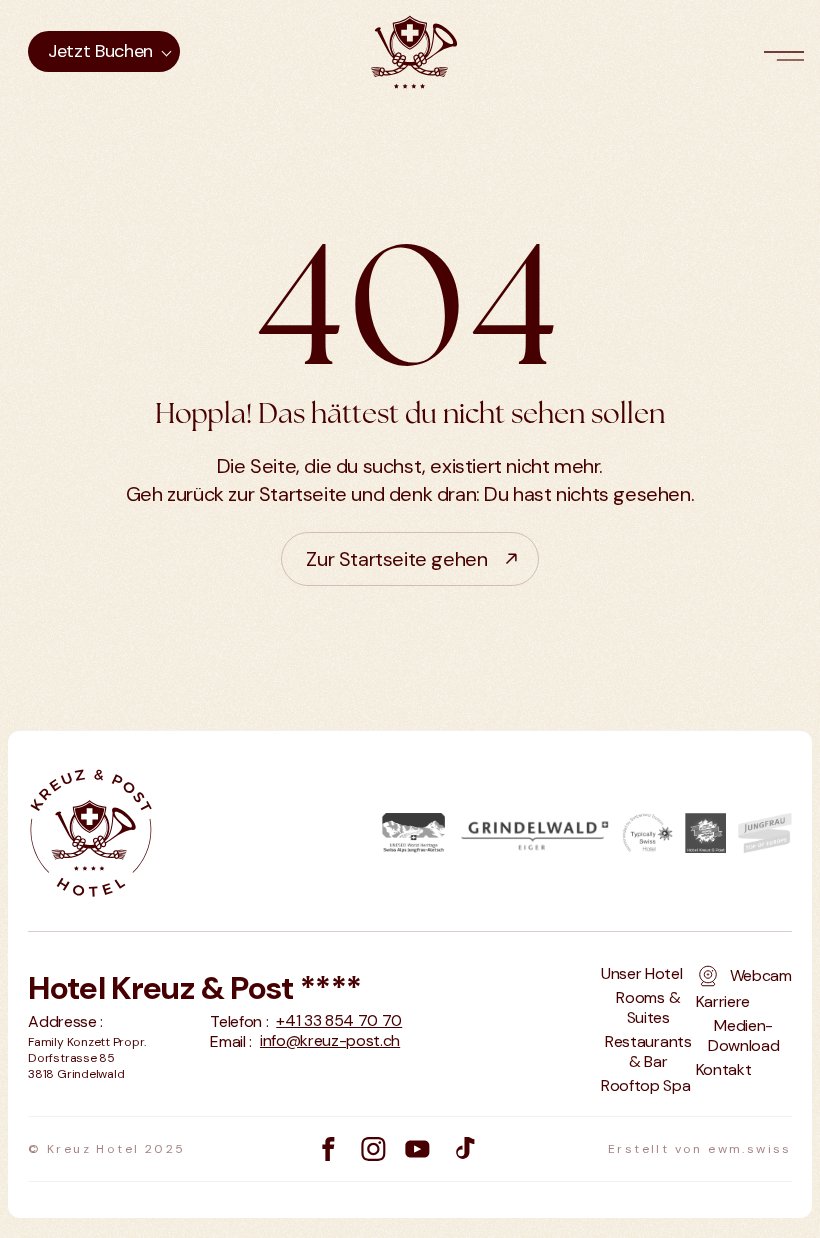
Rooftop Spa (645, 1086)
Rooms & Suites (648, 1008)
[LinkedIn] (417, 1149)
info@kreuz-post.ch (330, 1041)
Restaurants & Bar (648, 1052)
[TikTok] (463, 1149)
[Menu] (788, 52)
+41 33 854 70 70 (339, 1021)
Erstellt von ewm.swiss (700, 1149)
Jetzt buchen (100, 51)
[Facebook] (328, 1149)
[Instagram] (373, 1149)
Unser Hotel (641, 974)
